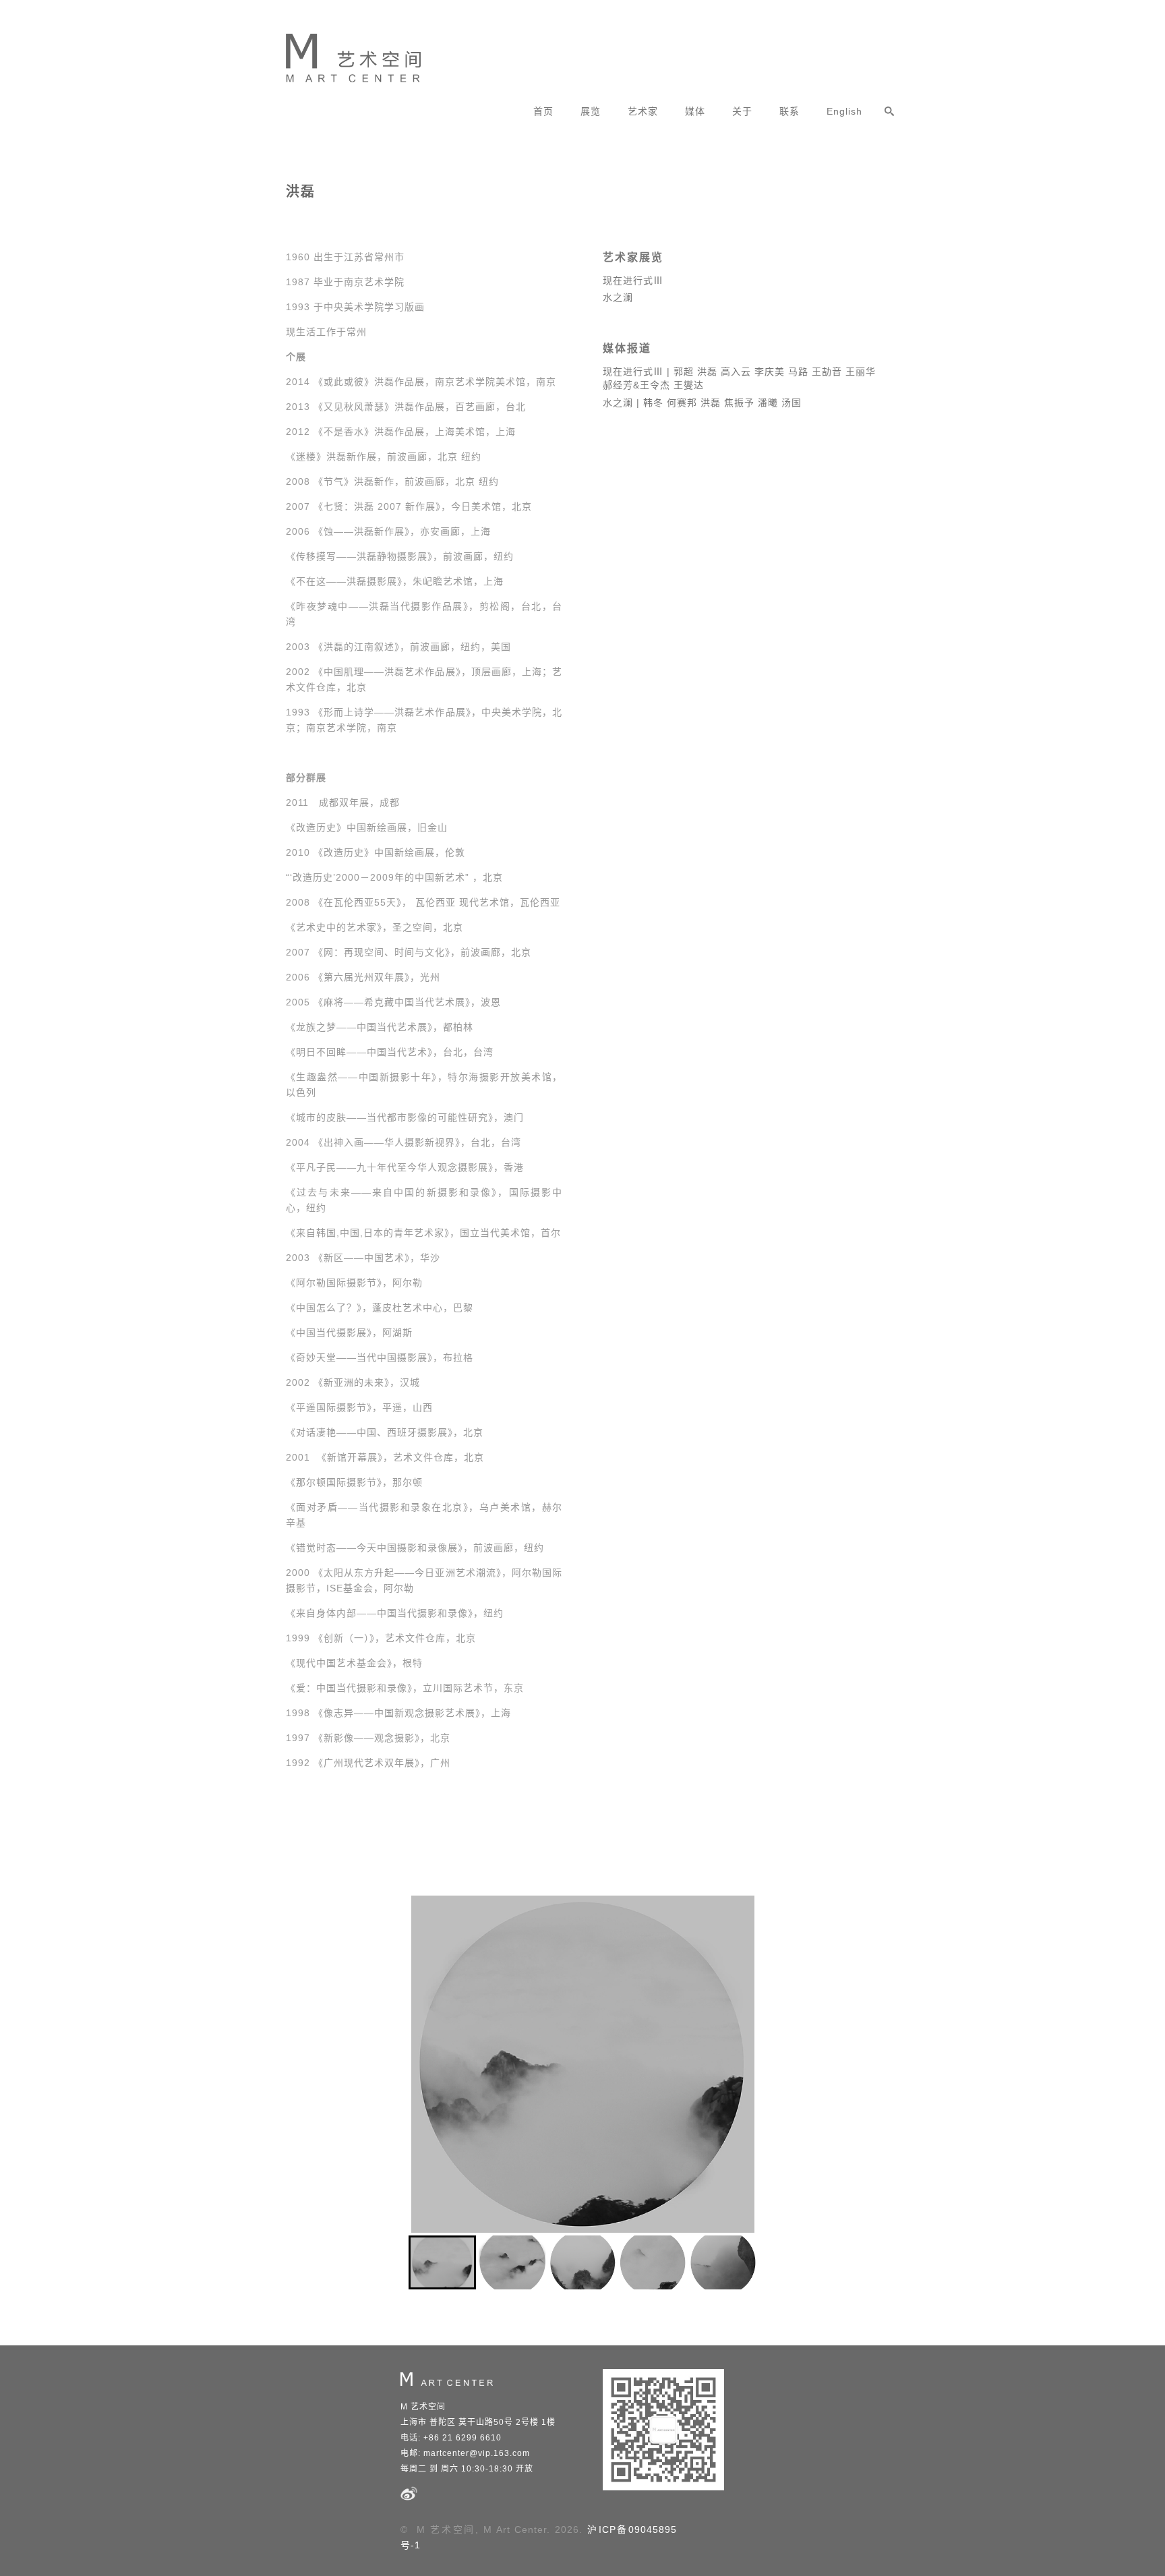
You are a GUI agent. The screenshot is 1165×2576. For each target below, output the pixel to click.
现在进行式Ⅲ (633, 281)
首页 (543, 111)
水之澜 (618, 297)
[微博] (409, 2499)
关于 (742, 111)
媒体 (695, 111)
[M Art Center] (343, 53)
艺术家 (643, 111)
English (844, 111)
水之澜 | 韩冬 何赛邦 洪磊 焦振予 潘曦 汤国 (702, 403)
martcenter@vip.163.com (477, 2453)
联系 (789, 111)
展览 (591, 111)
